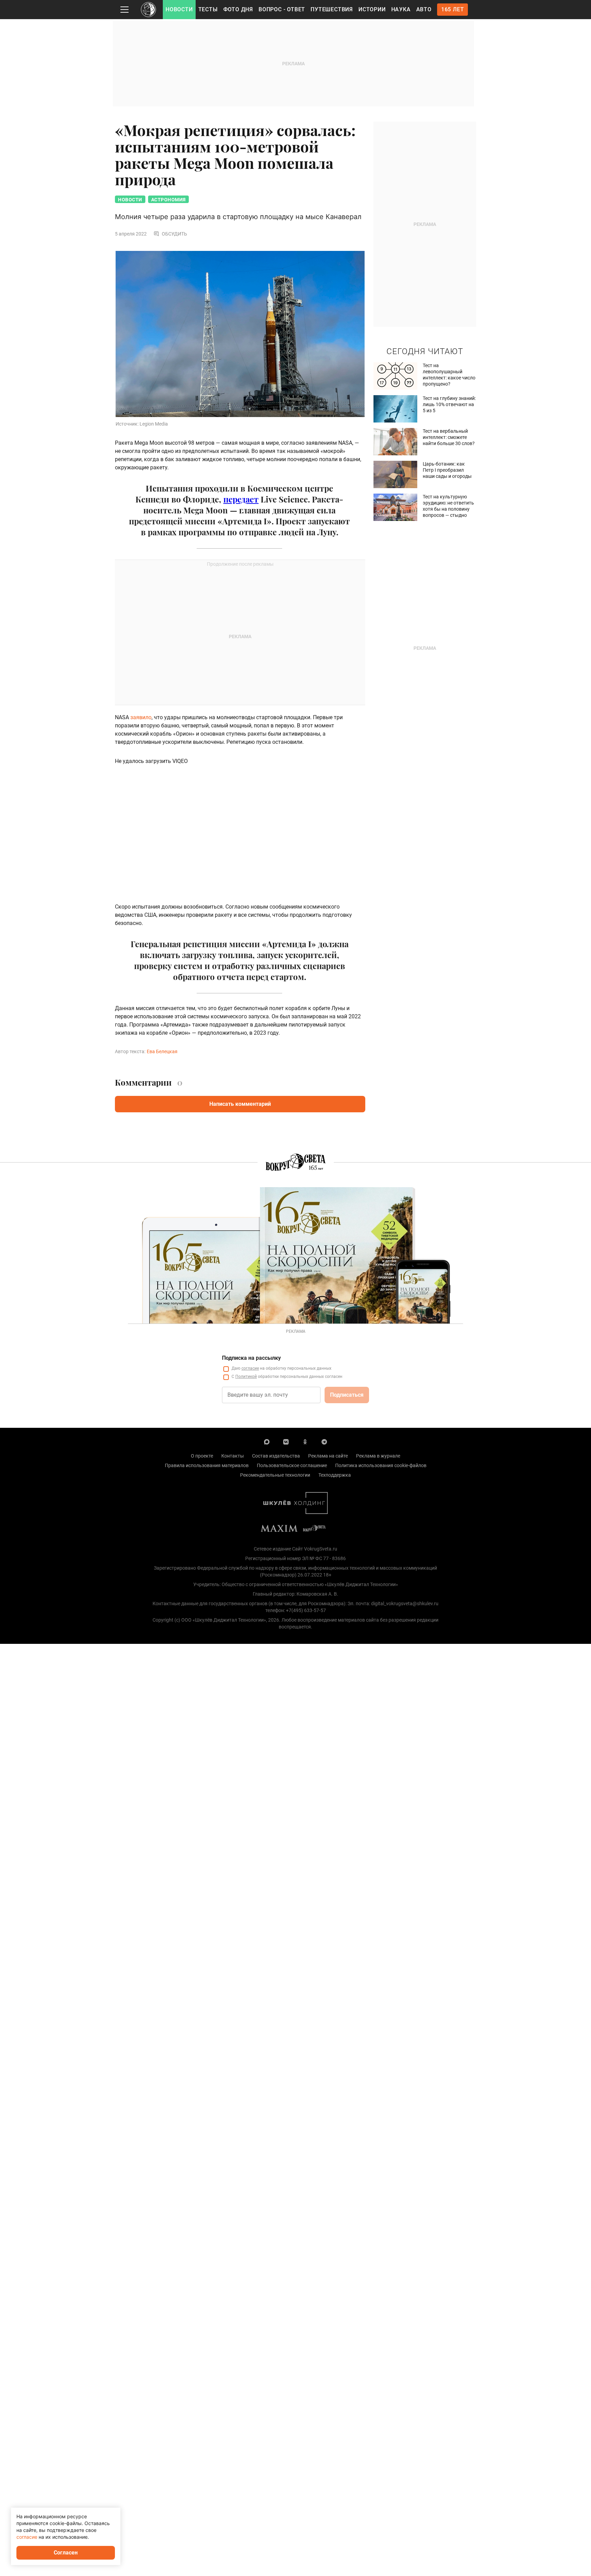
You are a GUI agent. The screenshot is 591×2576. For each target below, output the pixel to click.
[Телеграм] (324, 1441)
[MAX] (267, 1441)
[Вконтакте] (286, 1441)
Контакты (233, 1456)
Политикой (246, 1377)
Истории (372, 9)
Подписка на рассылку (251, 1358)
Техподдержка (335, 1475)
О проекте (202, 1456)
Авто (424, 9)
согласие (250, 1368)
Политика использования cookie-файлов (381, 1465)
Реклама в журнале (378, 1456)
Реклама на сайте (328, 1456)
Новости (179, 9)
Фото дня (238, 9)
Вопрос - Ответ (282, 9)
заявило (141, 717)
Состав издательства (276, 1456)
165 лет (453, 9)
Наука (401, 9)
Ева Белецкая (162, 1051)
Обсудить (174, 234)
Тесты (208, 9)
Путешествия (332, 9)
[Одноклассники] (305, 1441)
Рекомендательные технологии (275, 1475)
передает (241, 499)
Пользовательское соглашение (292, 1465)
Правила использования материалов (207, 1465)
